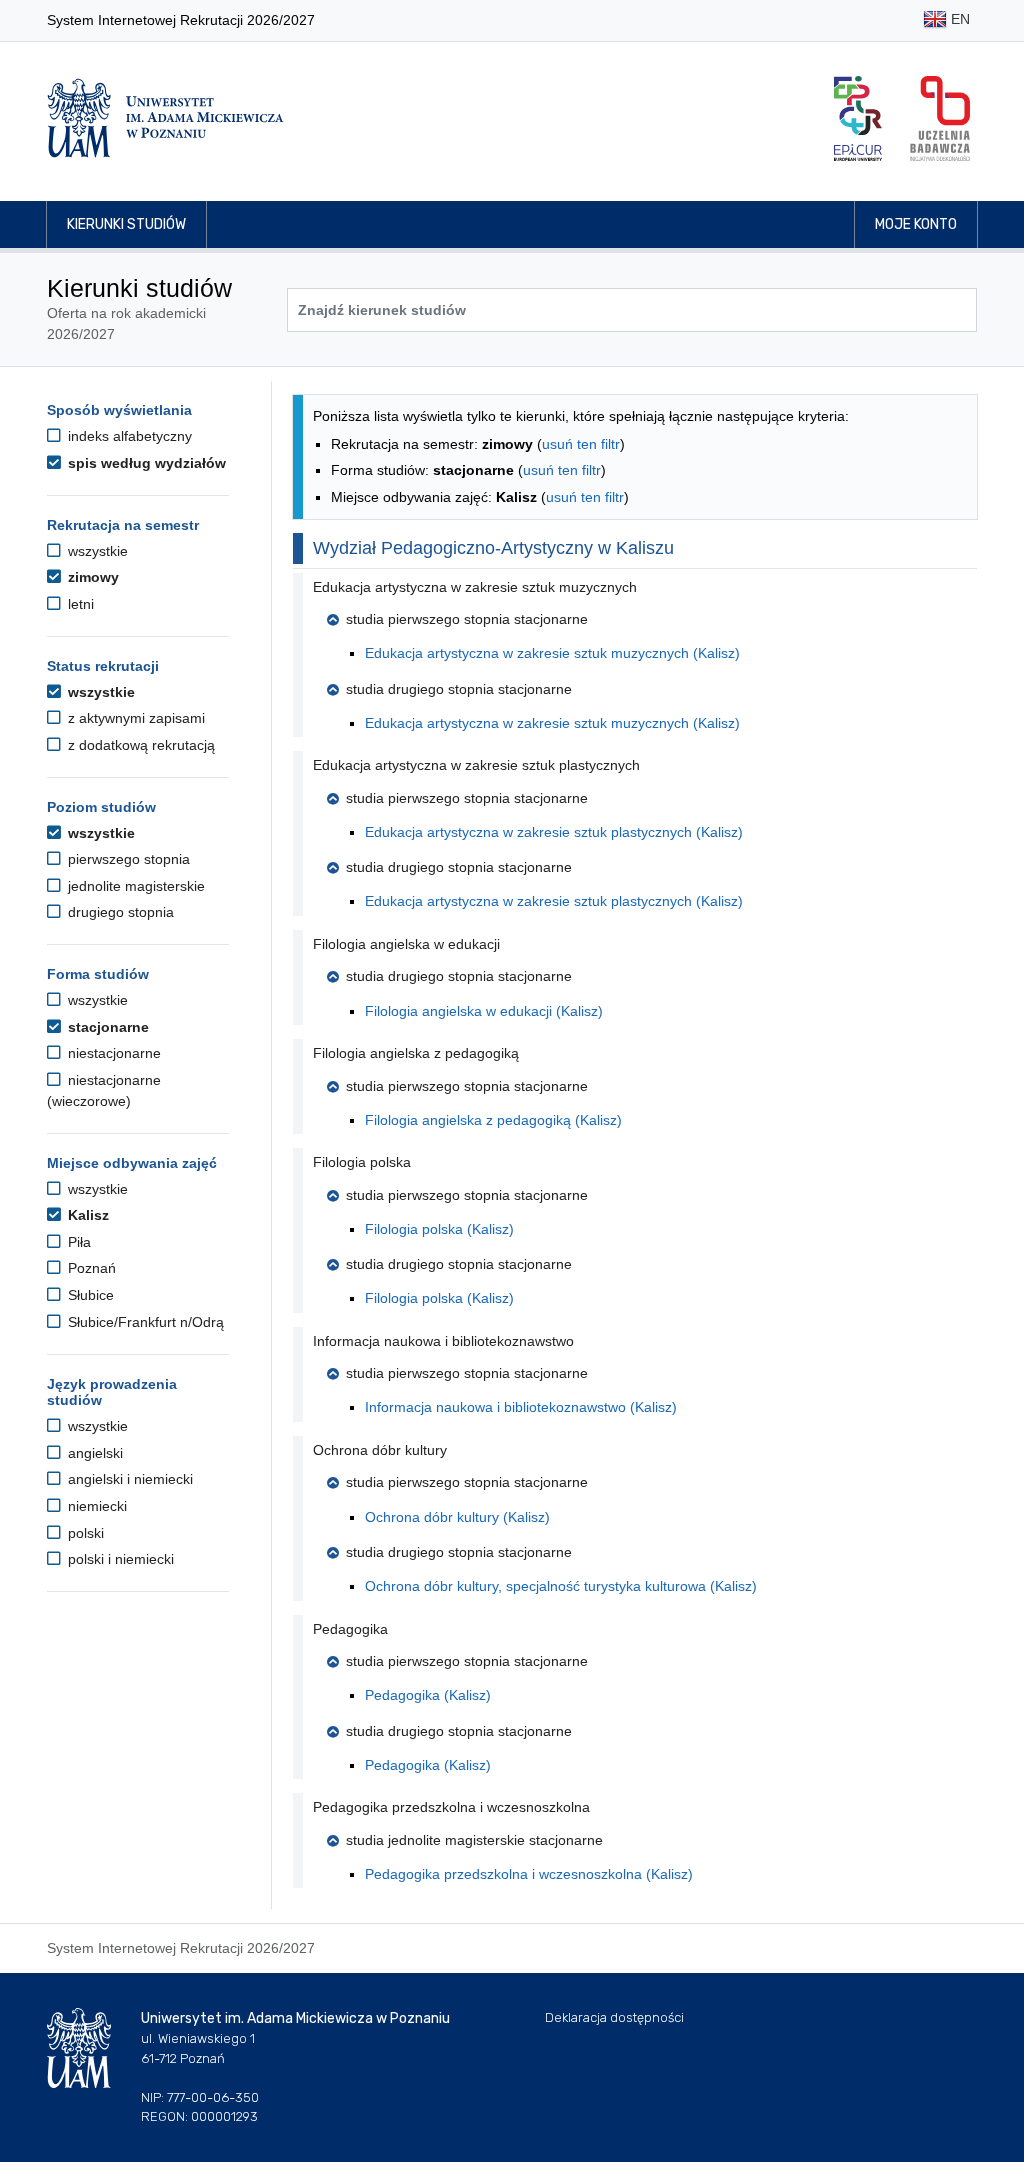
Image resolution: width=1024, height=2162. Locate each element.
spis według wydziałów (145, 463)
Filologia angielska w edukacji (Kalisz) (484, 1011)
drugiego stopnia (119, 912)
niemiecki (95, 1506)
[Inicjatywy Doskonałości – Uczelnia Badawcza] (940, 118)
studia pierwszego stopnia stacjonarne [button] (467, 619)
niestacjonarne (112, 1053)
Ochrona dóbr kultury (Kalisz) (457, 1517)
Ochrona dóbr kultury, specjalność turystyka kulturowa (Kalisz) (561, 1586)
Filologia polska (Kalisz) (439, 1229)
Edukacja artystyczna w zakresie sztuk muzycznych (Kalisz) (552, 653)
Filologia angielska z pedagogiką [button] (416, 1053)
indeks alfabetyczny (128, 436)
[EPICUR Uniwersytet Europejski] (858, 118)
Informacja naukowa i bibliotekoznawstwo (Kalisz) (521, 1407)
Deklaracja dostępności (614, 2017)
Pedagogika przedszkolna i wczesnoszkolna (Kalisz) (529, 1874)
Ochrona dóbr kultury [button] (380, 1450)
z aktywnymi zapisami (134, 718)
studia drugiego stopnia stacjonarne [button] (459, 689)
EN (958, 19)
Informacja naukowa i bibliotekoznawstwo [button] (443, 1341)
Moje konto (916, 224)
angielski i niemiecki (128, 1479)
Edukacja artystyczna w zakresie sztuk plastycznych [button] (476, 765)
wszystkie (96, 551)
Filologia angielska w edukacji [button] (406, 944)
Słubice (89, 1295)
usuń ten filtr (581, 444)
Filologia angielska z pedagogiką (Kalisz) (493, 1120)
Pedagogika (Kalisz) (428, 1695)
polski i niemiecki (119, 1559)
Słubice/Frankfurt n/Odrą (144, 1322)
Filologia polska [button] (362, 1162)
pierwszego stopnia (127, 859)
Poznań (90, 1268)
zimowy (91, 577)
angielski (93, 1453)
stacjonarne (106, 1027)
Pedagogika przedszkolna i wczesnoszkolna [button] (451, 1807)
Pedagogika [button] (350, 1629)
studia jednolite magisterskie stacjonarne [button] (474, 1840)
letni (79, 604)
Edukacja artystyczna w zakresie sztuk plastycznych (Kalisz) (554, 832)
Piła (77, 1242)
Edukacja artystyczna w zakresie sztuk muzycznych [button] (475, 587)
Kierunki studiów (126, 224)
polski (84, 1533)
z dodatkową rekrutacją (139, 745)
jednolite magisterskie (134, 886)
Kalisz (86, 1215)
